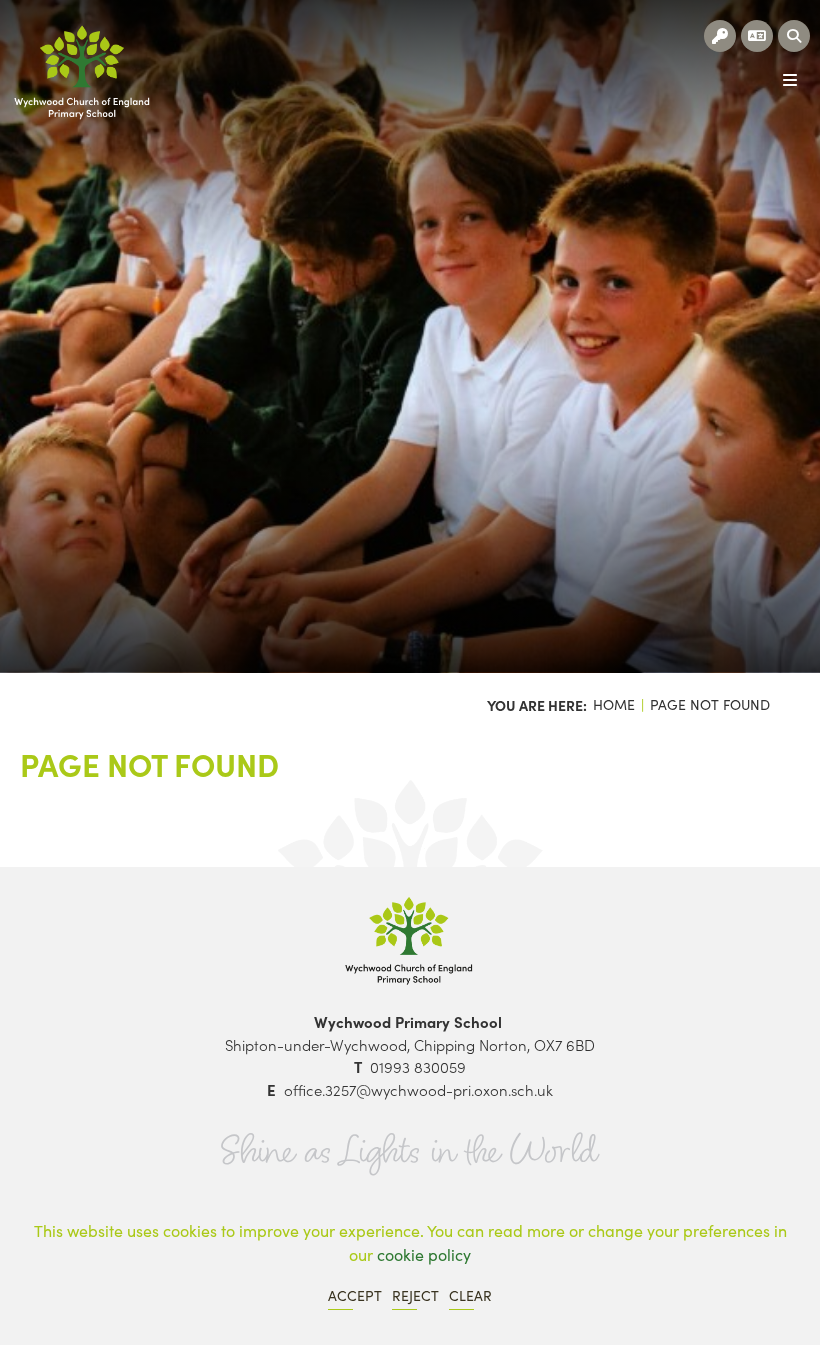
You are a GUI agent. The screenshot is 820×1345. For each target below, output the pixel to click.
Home (614, 704)
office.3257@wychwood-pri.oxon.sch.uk (418, 1089)
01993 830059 (418, 1066)
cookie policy (424, 1254)
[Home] (82, 72)
